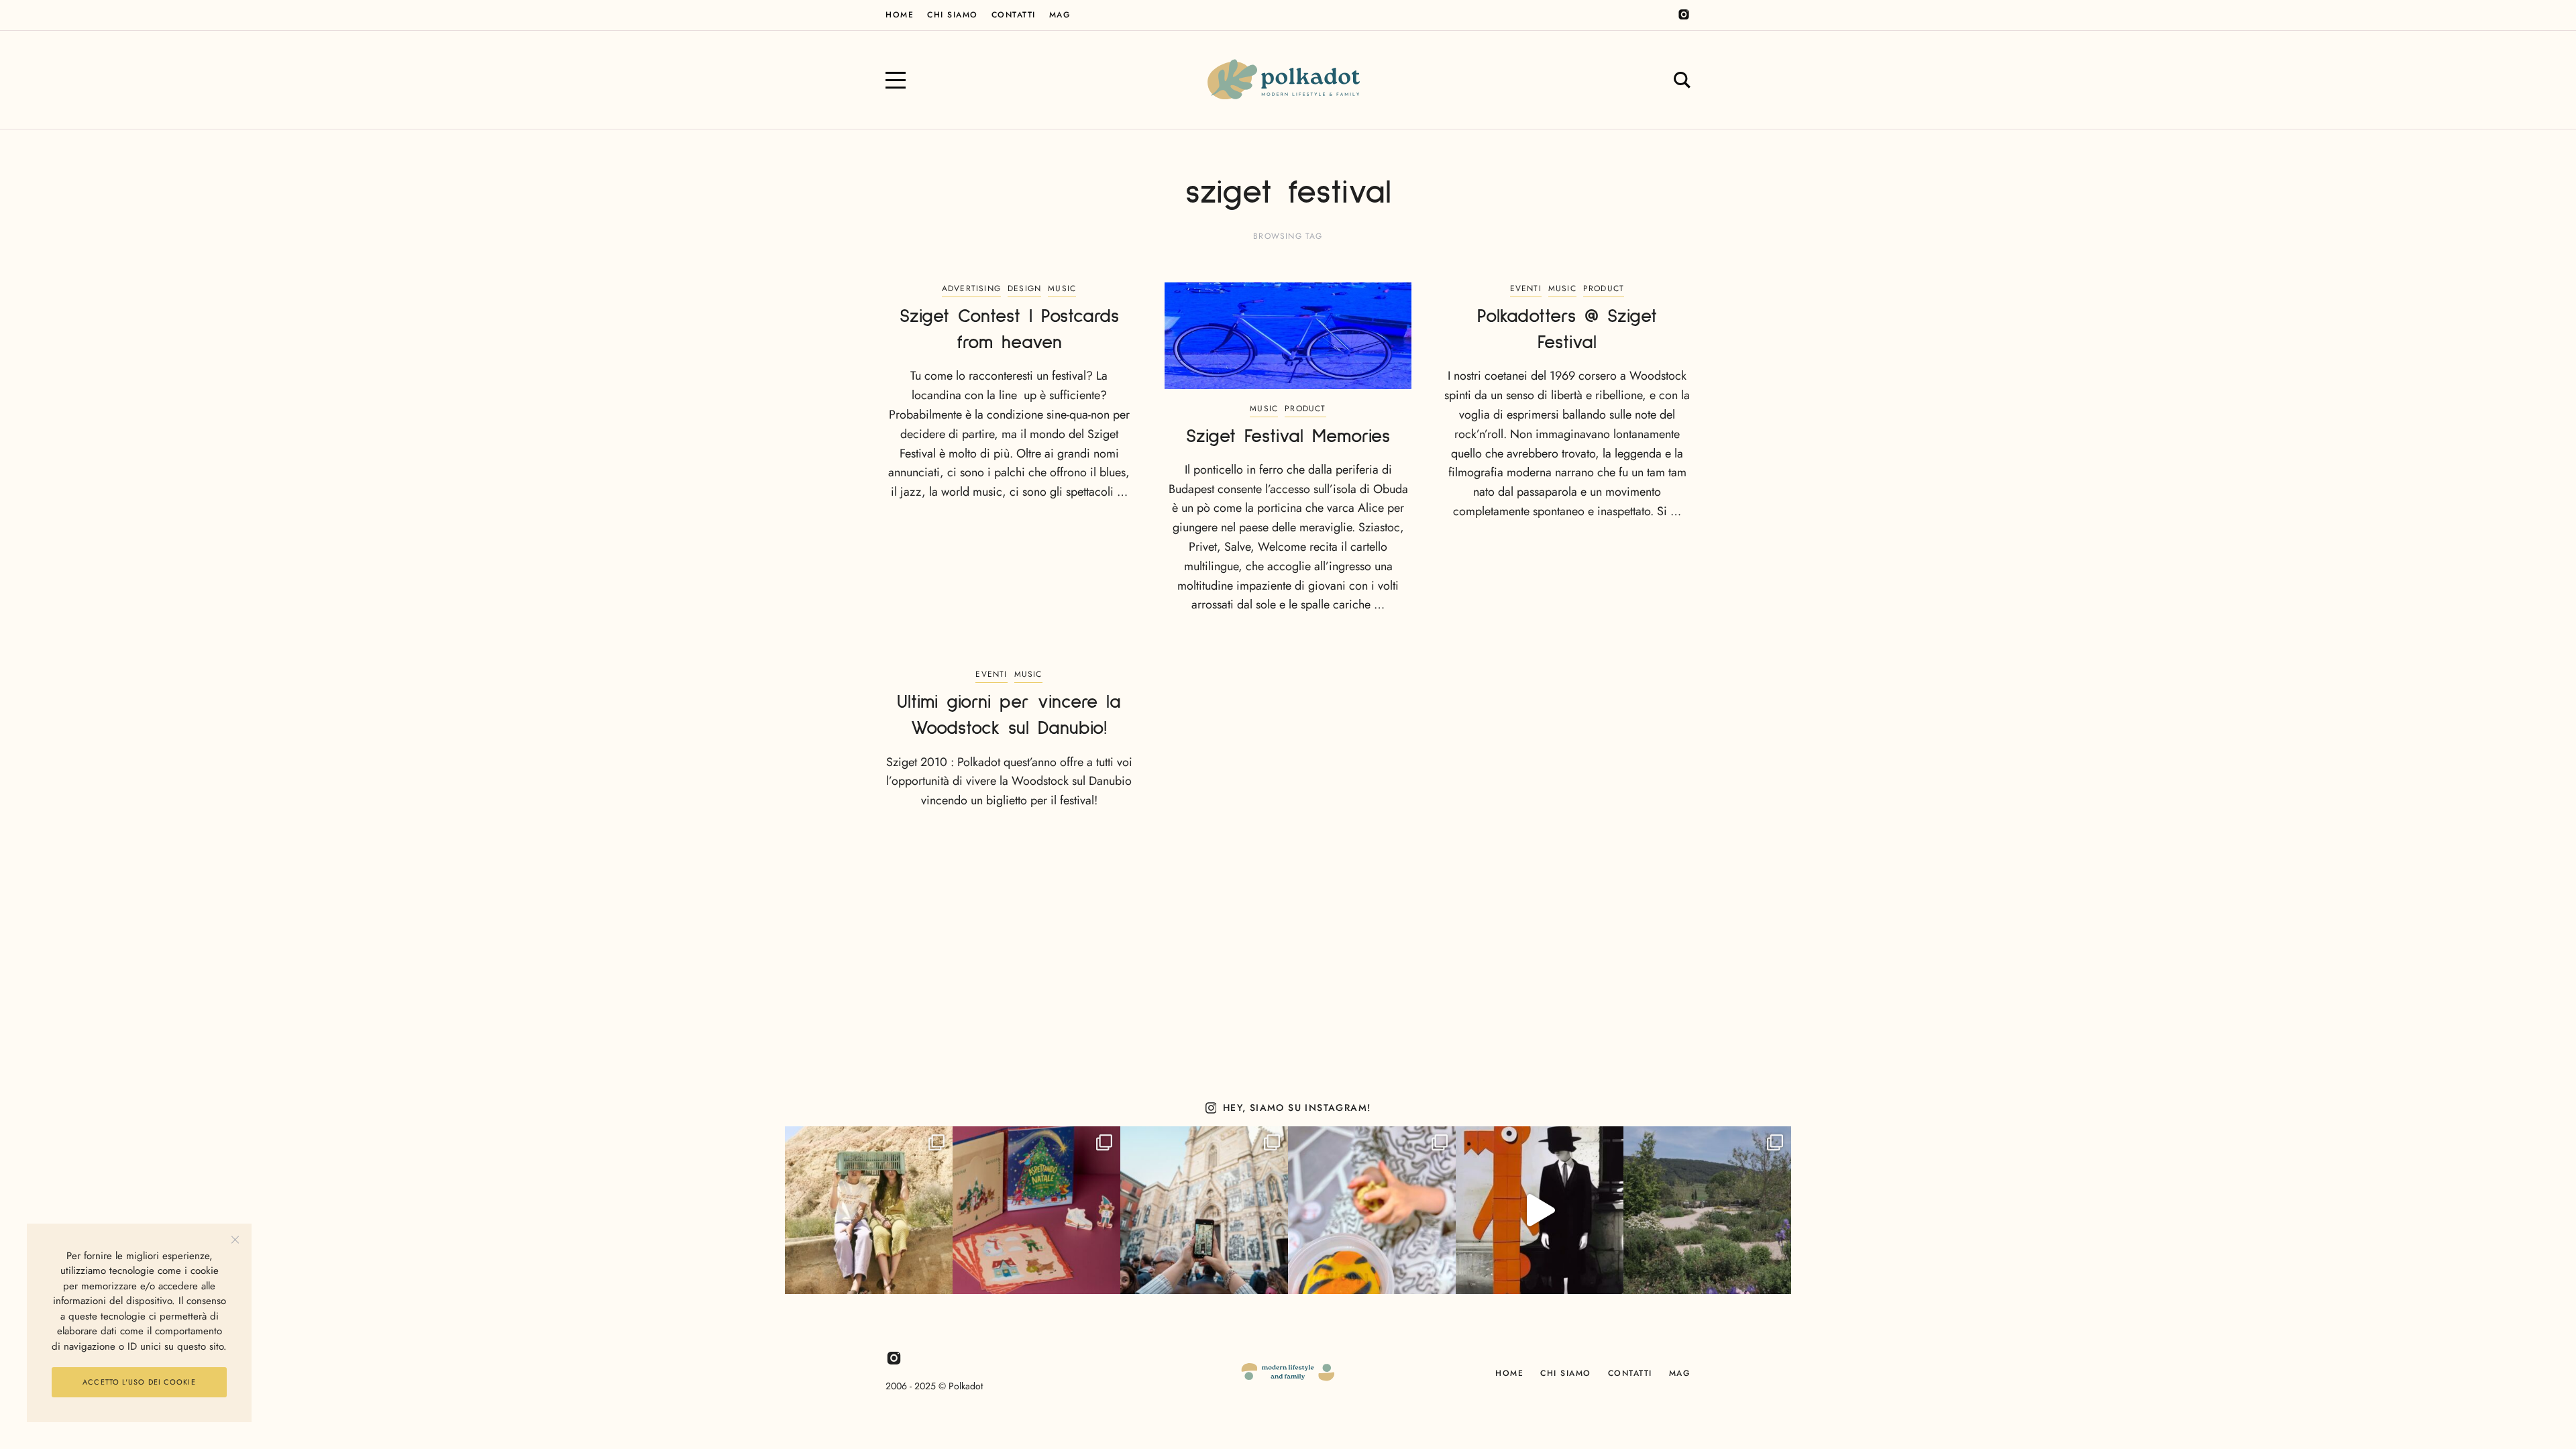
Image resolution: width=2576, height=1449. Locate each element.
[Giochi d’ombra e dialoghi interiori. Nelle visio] (1540, 1210)
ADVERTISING (971, 288)
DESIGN (1024, 288)
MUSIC (1062, 288)
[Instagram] (1684, 15)
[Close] (235, 1240)
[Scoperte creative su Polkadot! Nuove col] (1204, 1210)
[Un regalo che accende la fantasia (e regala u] (1372, 1210)
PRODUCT (1305, 409)
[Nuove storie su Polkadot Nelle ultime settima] (869, 1210)
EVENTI (1526, 288)
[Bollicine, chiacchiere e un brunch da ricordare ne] (1707, 1210)
